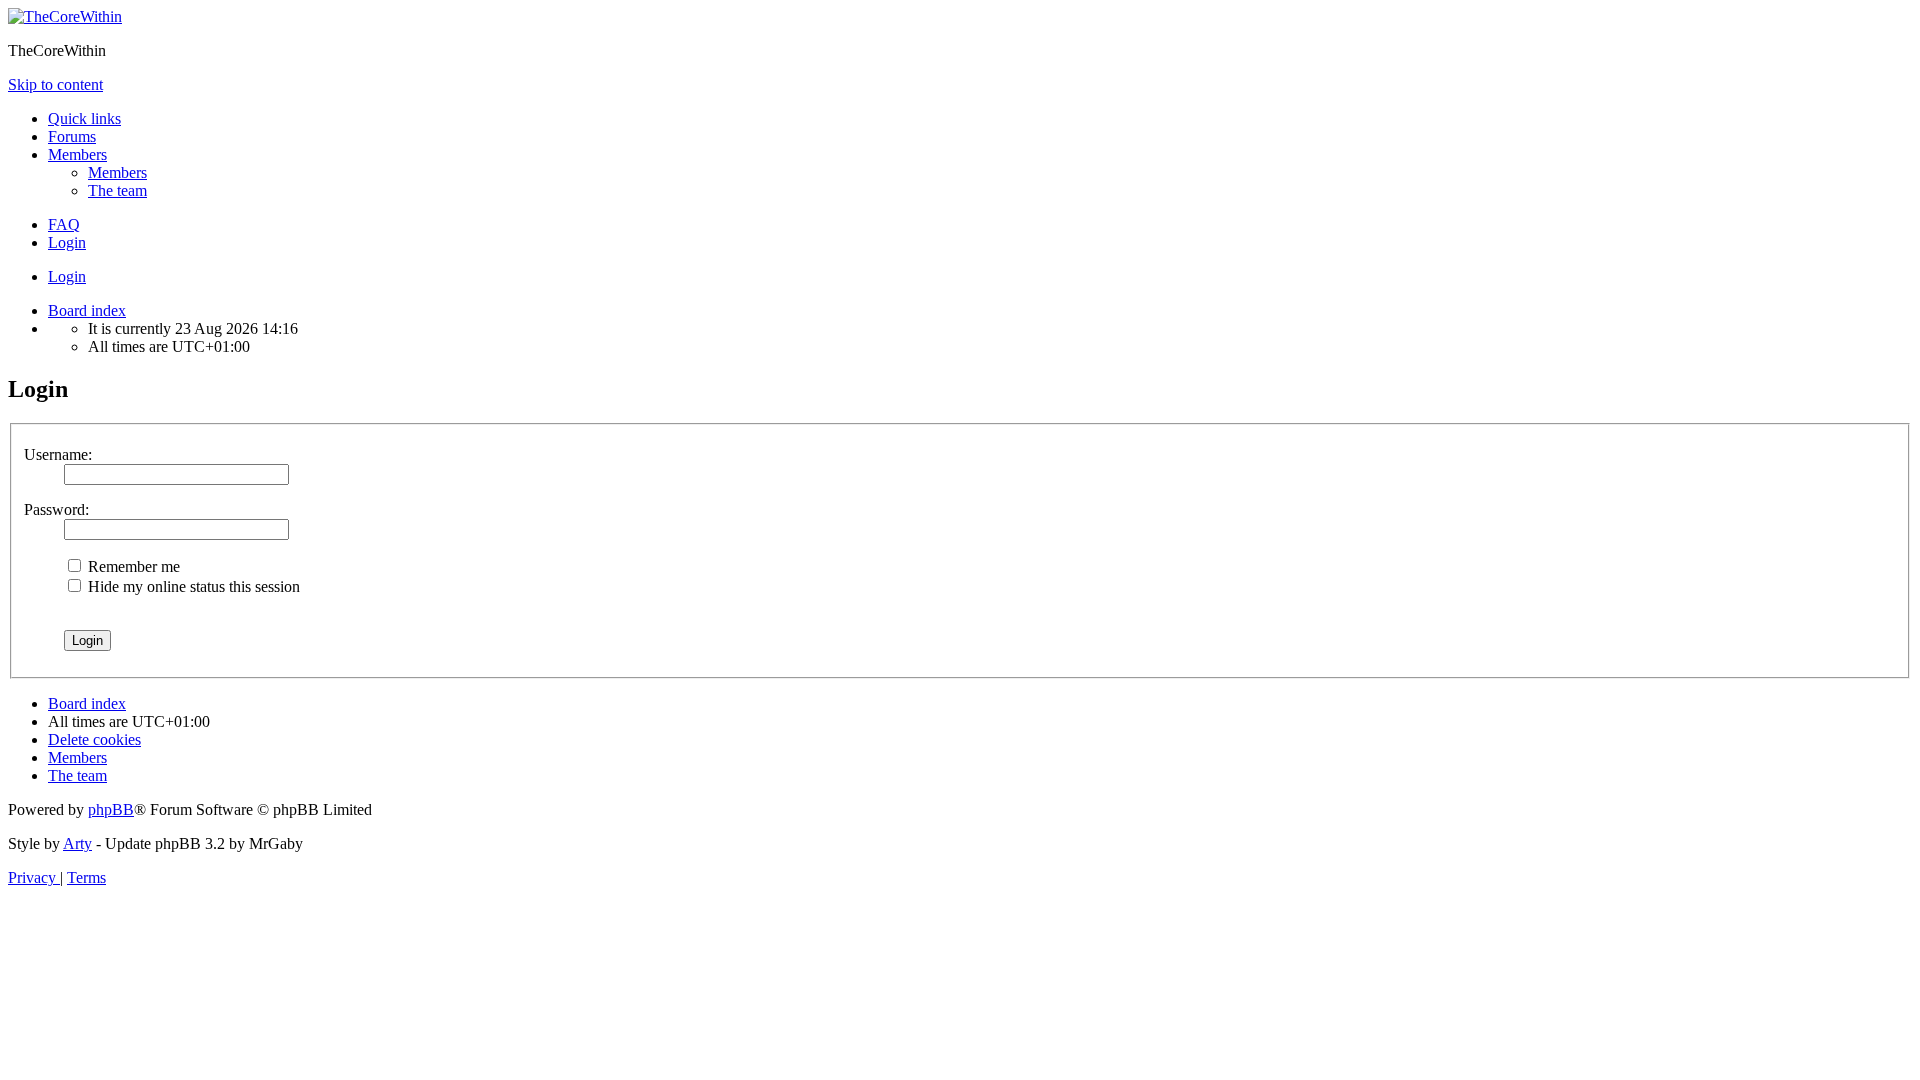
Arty (77, 843)
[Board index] (65, 16)
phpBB (111, 809)
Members (77, 154)
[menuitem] (117, 172)
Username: (58, 454)
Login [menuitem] (67, 242)
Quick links (84, 118)
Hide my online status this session (192, 586)
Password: (56, 509)
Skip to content (55, 84)
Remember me (132, 566)
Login (67, 276)
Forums (72, 136)
